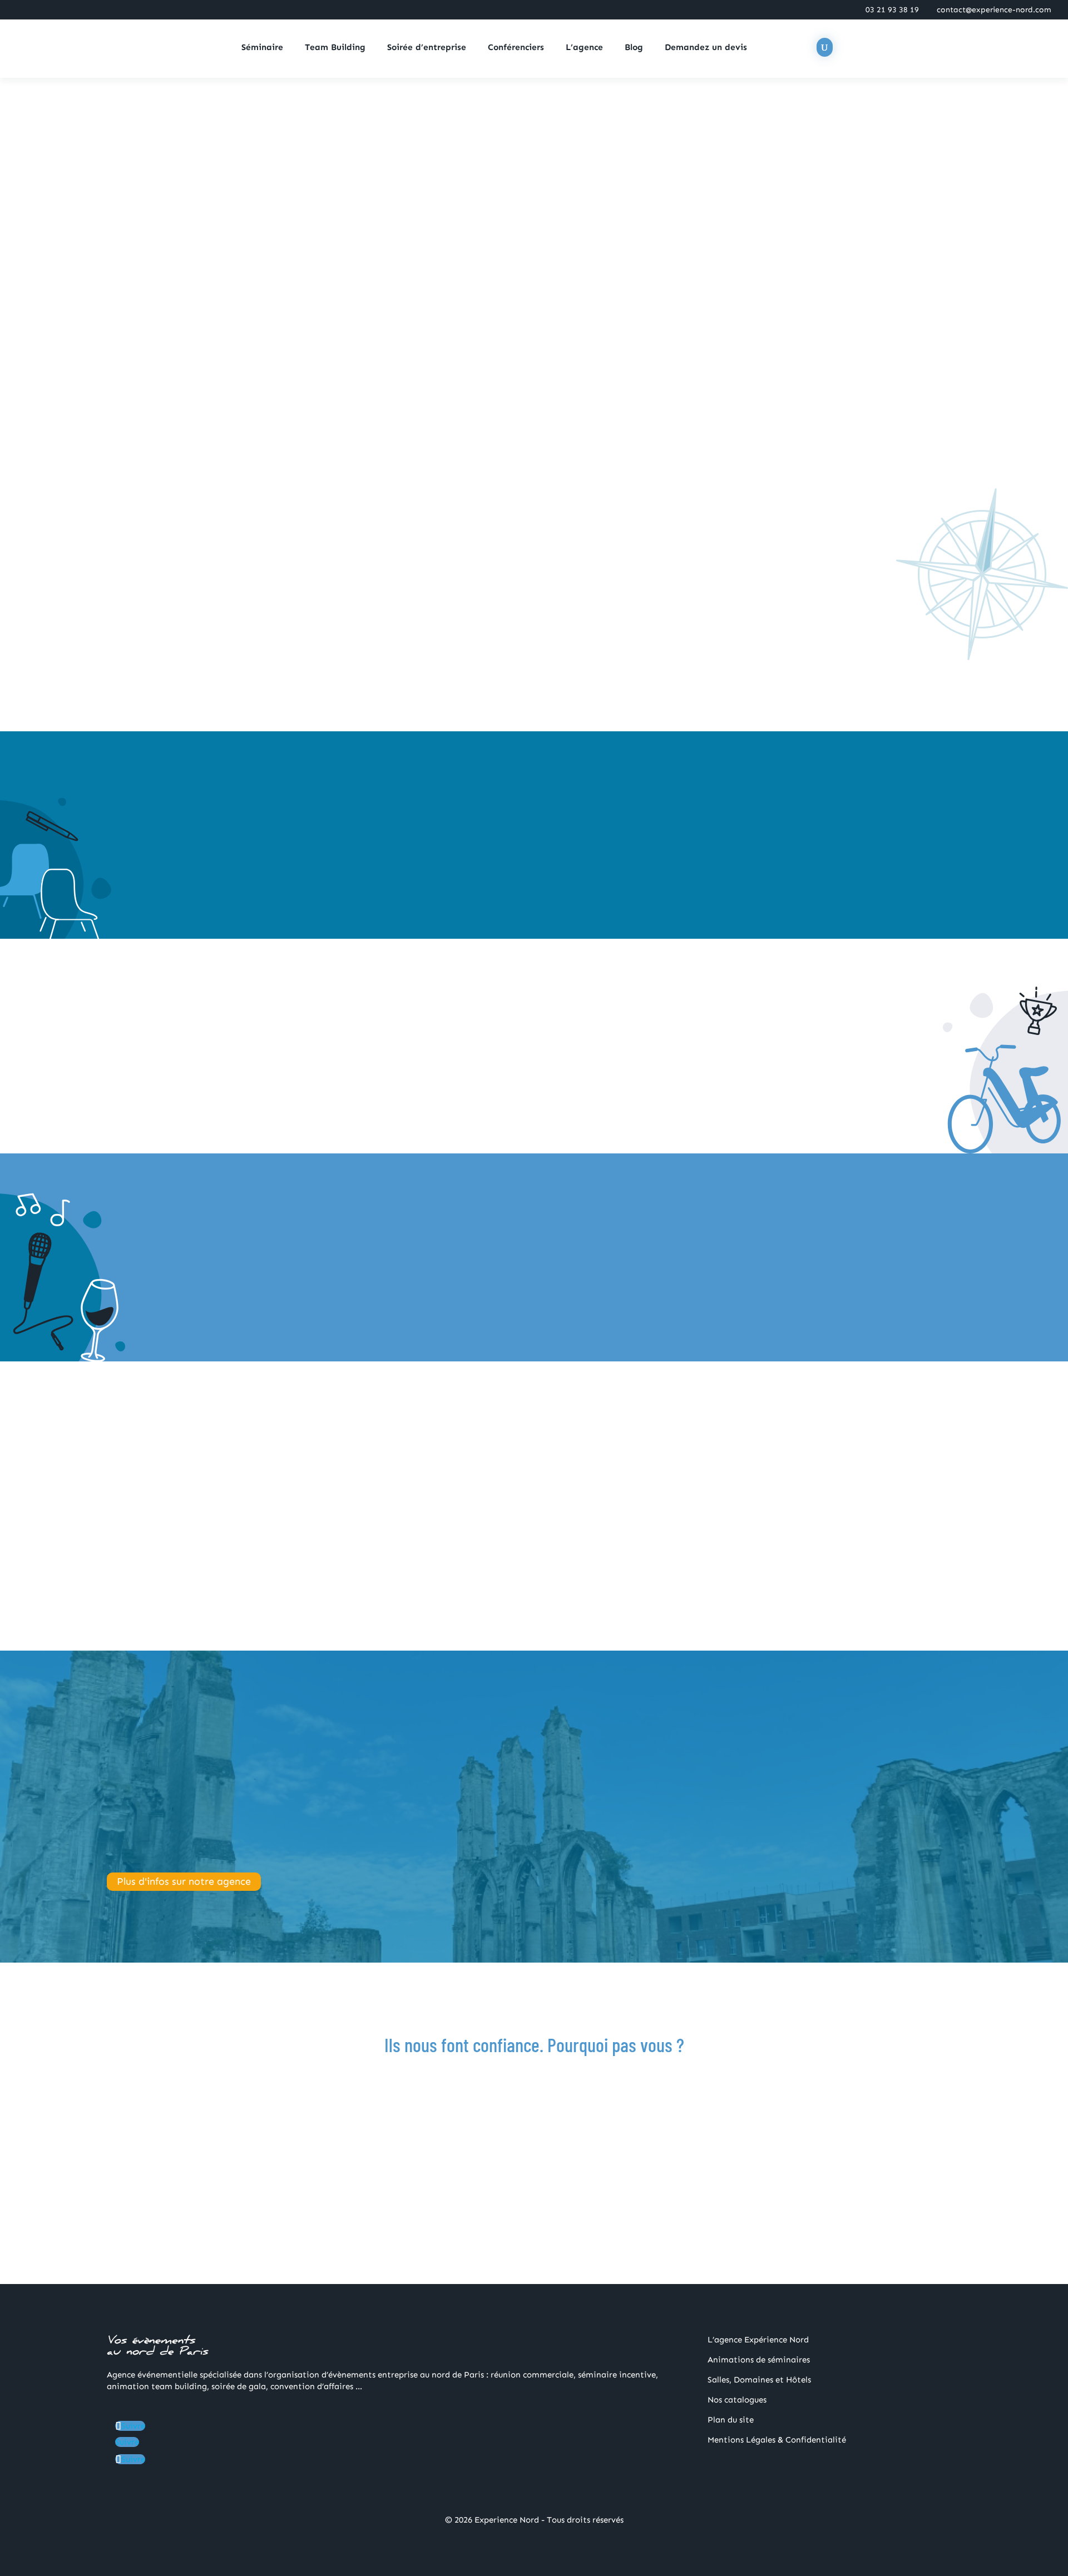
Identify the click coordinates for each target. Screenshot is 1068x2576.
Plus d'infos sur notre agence (184, 1882)
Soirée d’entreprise (427, 48)
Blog (634, 48)
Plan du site (731, 2420)
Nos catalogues (737, 2400)
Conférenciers (516, 48)
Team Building (335, 48)
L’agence (584, 48)
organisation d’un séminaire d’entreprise (481, 569)
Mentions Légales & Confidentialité (777, 2440)
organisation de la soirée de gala (499, 653)
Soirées (775, 1777)
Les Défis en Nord (534, 204)
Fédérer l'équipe (479, 1086)
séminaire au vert (803, 641)
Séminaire (262, 48)
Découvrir (534, 278)
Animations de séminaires (759, 2360)
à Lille (854, 641)
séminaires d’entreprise (657, 1777)
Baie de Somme (348, 653)
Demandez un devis (706, 48)
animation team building (253, 641)
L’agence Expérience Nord (758, 2340)
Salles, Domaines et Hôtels (759, 2380)
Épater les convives (242, 1291)
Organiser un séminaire (251, 869)
